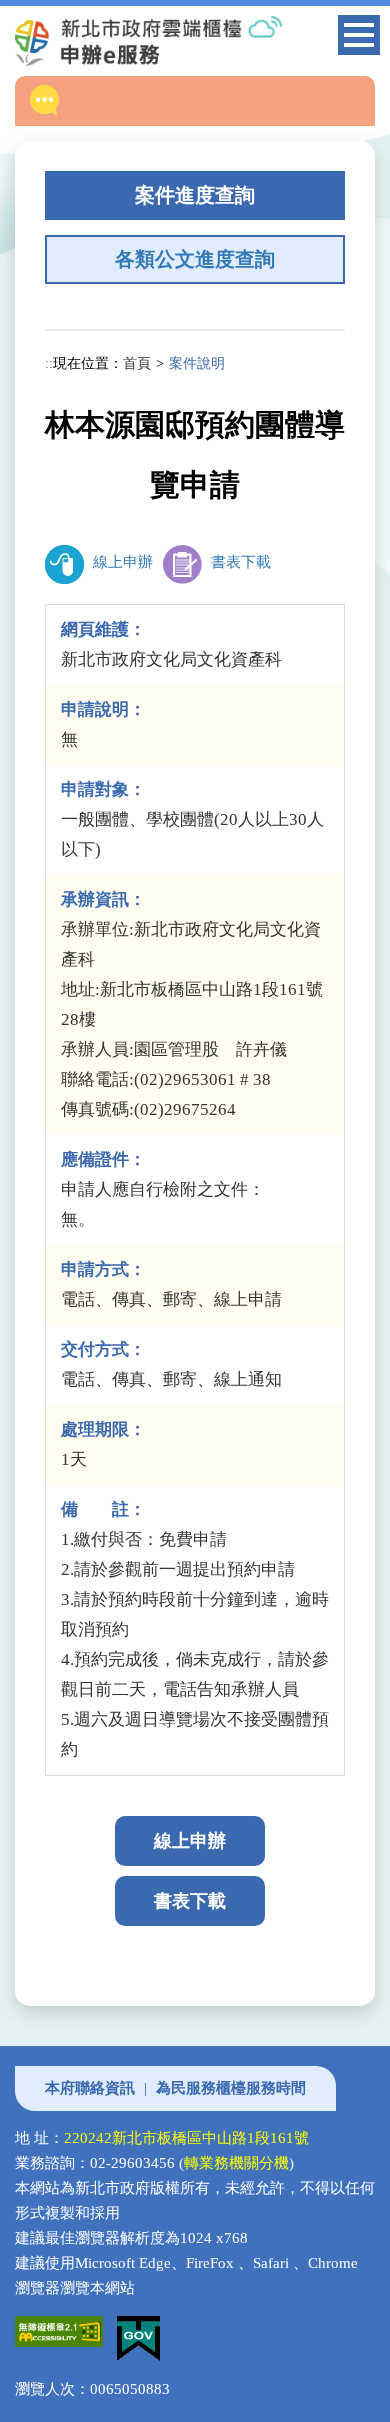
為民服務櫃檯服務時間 (231, 2088)
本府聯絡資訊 (90, 2088)
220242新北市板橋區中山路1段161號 (186, 2138)
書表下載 (239, 562)
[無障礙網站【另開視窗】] (66, 2328)
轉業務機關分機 (236, 2163)
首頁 (137, 363)
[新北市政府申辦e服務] (182, 41)
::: (51, 363)
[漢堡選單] (359, 38)
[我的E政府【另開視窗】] (143, 2328)
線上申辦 (121, 562)
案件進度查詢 (195, 195)
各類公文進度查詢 (195, 259)
